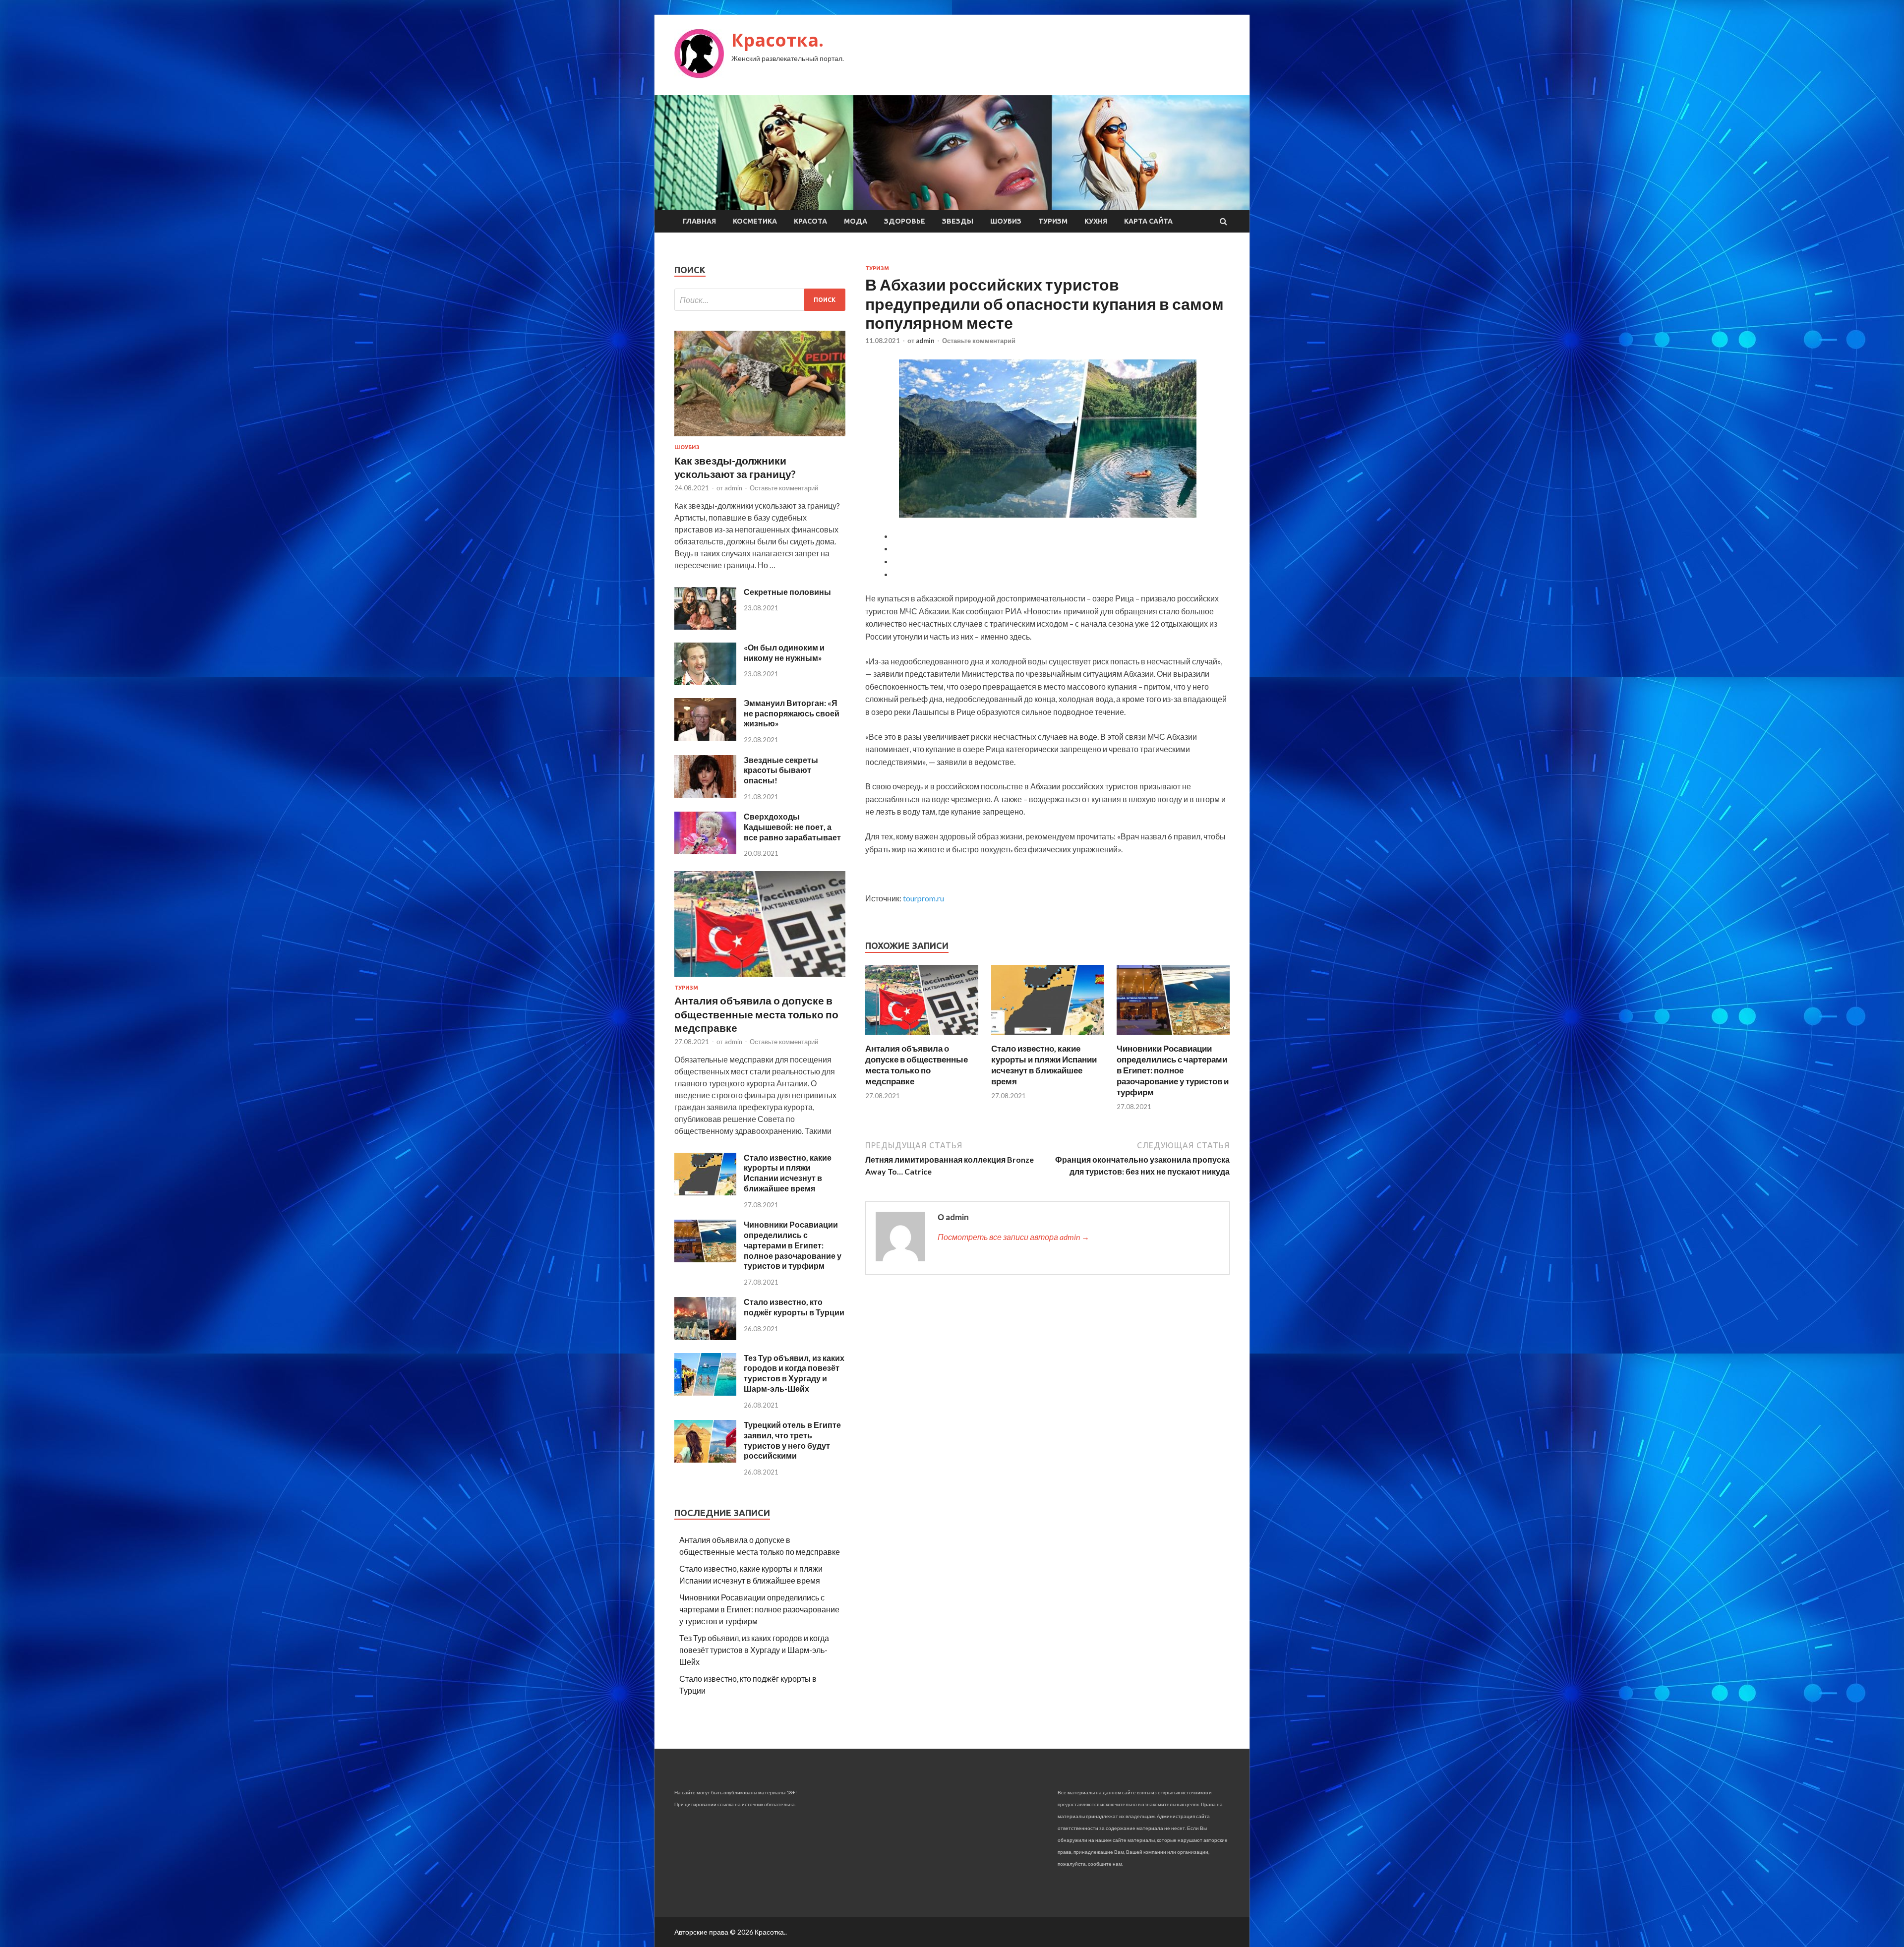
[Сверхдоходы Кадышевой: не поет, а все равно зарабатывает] (705, 851)
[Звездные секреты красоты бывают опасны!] (705, 795)
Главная (699, 221)
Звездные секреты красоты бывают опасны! (781, 770)
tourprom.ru (923, 898)
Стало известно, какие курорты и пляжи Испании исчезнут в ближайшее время (1044, 1065)
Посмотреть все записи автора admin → (1013, 1237)
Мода (856, 221)
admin (925, 341)
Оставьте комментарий (979, 341)
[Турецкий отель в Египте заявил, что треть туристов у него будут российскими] (705, 1459)
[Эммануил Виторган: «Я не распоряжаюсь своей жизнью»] (705, 737)
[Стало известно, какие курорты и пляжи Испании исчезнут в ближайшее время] (1048, 1037)
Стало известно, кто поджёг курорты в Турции (794, 1307)
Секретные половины (787, 592)
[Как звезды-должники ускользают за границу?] (760, 438)
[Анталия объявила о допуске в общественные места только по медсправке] (922, 1037)
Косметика (755, 221)
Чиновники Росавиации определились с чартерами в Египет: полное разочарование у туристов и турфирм (1173, 1070)
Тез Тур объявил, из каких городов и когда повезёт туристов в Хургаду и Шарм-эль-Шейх (794, 1373)
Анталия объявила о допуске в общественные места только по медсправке (917, 1065)
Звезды (958, 221)
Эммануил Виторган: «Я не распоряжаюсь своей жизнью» (792, 713)
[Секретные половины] (705, 626)
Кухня (1096, 221)
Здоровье (905, 221)
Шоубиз (1006, 221)
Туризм (1053, 221)
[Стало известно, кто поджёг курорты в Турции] (705, 1337)
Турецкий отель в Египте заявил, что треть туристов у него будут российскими (792, 1440)
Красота (810, 221)
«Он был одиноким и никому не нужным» (784, 652)
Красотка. (777, 40)
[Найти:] (760, 300)
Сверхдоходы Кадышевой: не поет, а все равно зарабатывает (792, 827)
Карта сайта (1148, 221)
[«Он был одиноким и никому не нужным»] (705, 682)
